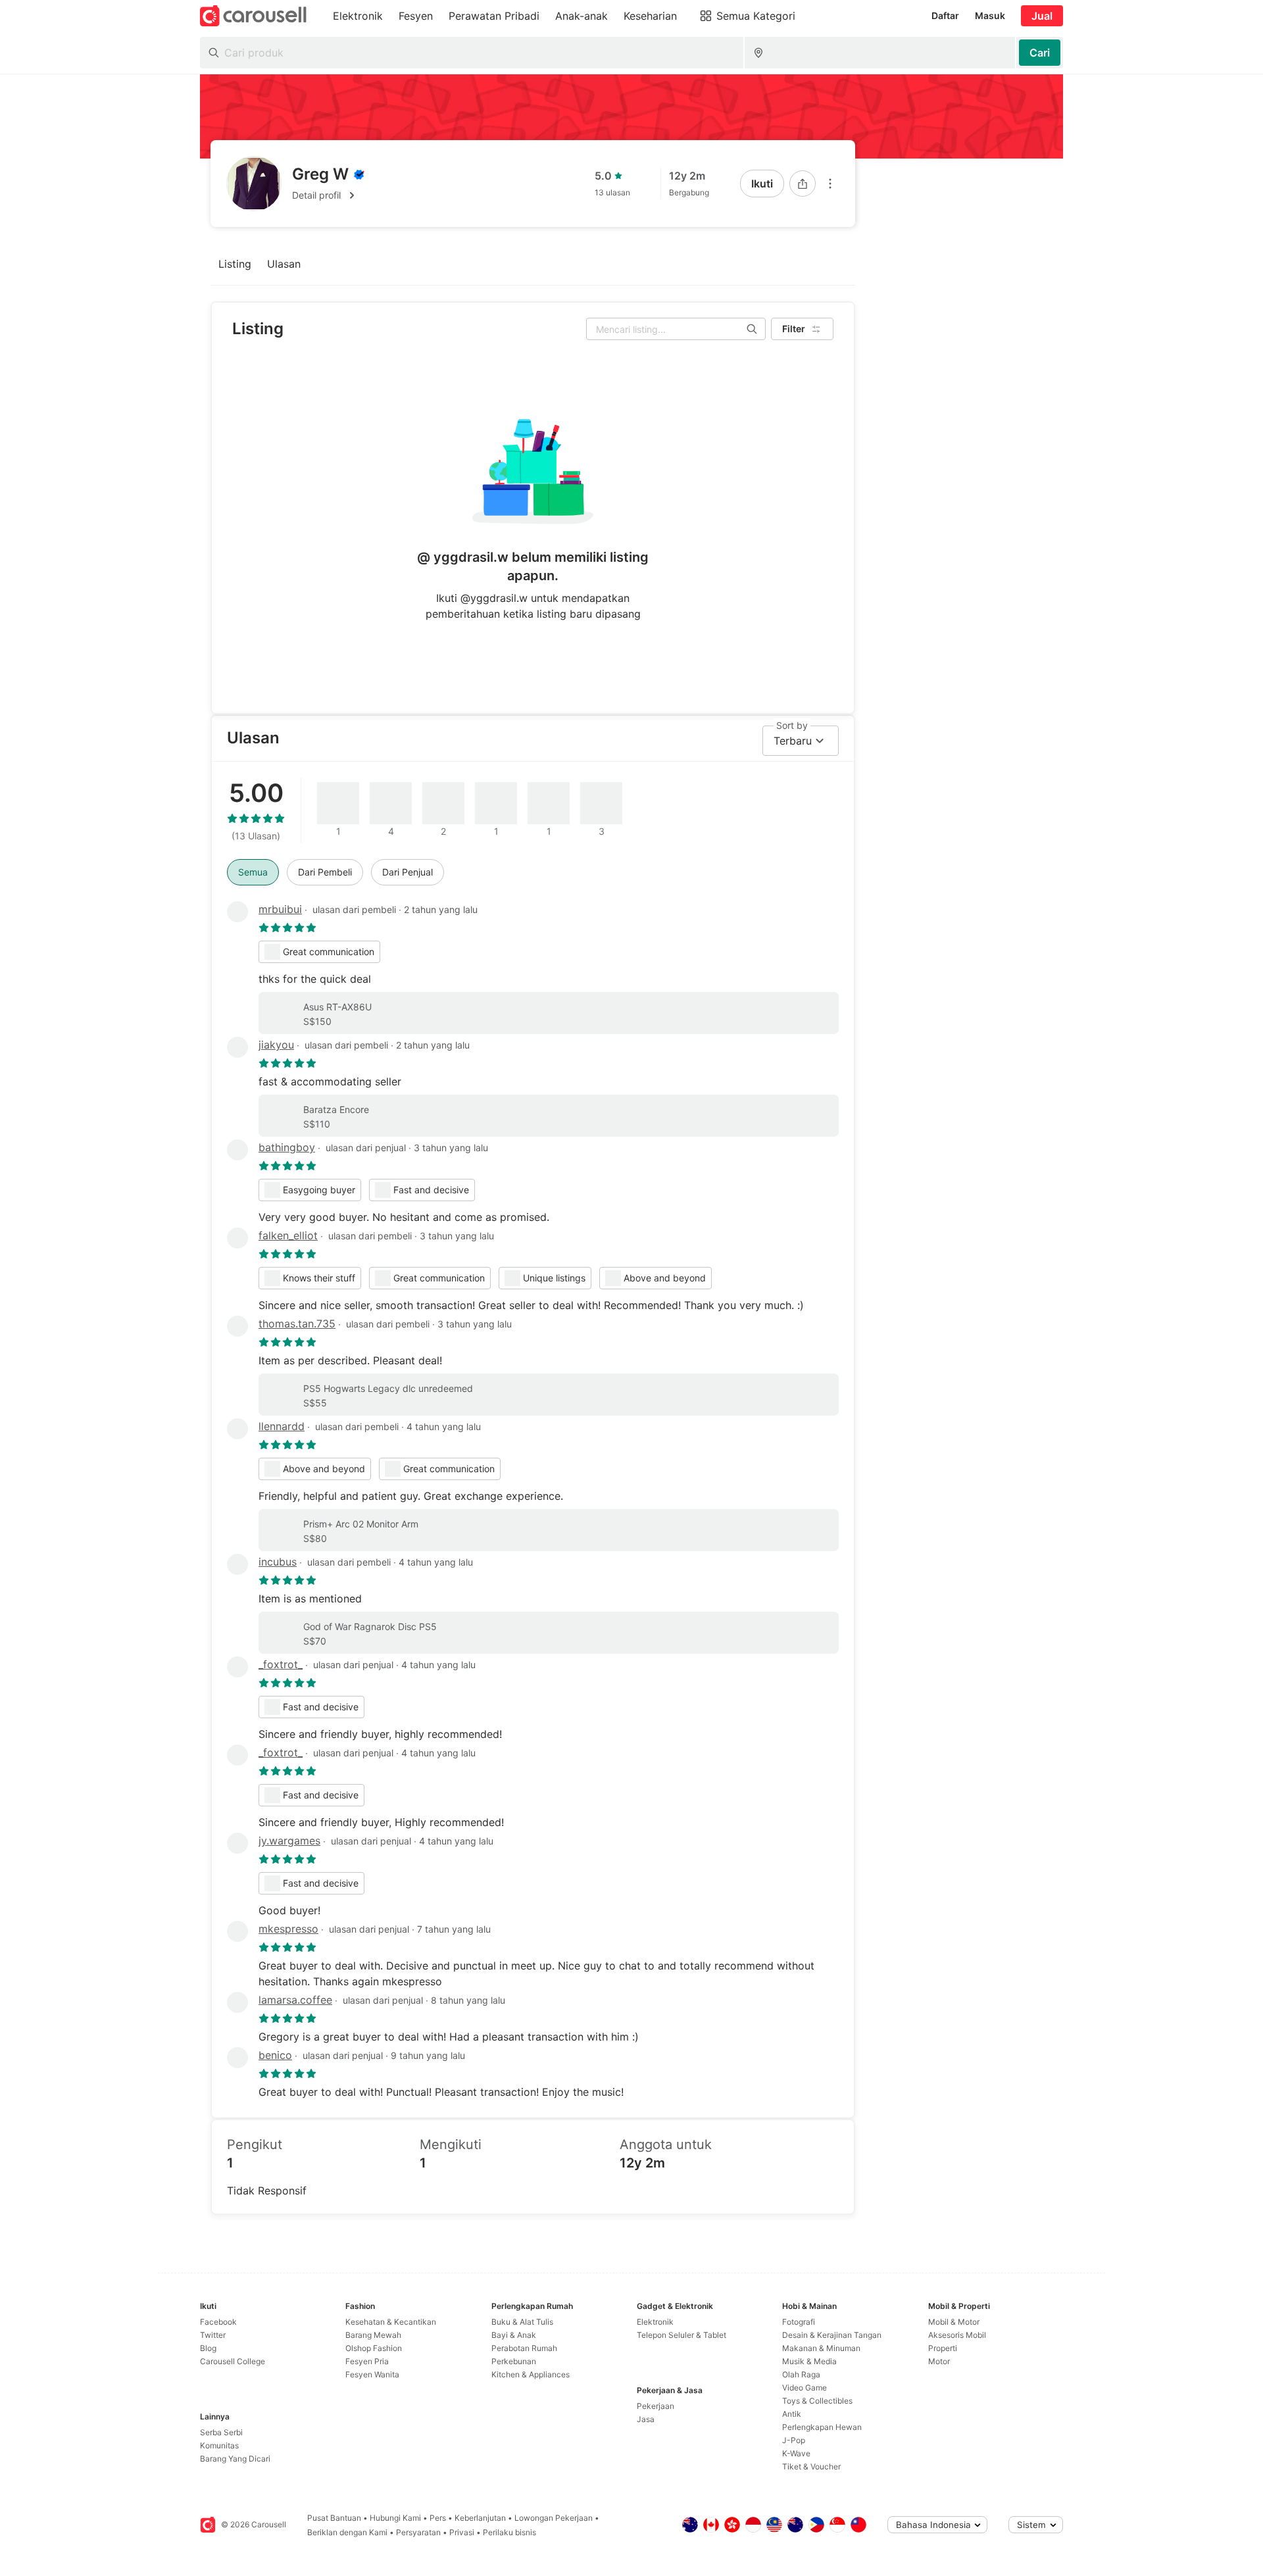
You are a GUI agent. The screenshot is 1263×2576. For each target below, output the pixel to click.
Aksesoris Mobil (957, 2335)
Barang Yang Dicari (235, 2459)
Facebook (218, 2322)
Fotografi (799, 2322)
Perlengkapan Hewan (822, 2427)
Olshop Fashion (374, 2348)
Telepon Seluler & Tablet (681, 2335)
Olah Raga (801, 2374)
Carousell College (233, 2361)
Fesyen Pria (367, 2361)
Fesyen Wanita (372, 2374)
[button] (328, 195)
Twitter (213, 2335)
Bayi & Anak (514, 2335)
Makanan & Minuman (821, 2348)
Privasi (462, 2532)
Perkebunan (514, 2361)
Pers (438, 2518)
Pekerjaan (656, 2406)
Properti (943, 2348)
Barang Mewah (373, 2335)
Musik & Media (809, 2361)
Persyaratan (418, 2532)
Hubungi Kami (395, 2518)
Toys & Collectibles (817, 2401)
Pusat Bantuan (334, 2518)
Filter (794, 329)
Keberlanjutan (480, 2518)
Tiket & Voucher (811, 2466)
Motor (939, 2361)
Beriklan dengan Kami (347, 2532)
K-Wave (796, 2453)
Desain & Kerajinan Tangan (832, 2335)
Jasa (646, 2419)
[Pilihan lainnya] (830, 184)
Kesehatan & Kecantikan (391, 2322)
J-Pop (794, 2440)
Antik (792, 2414)
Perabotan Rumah (524, 2348)
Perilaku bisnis (509, 2532)
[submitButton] (1040, 53)
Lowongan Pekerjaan (554, 2518)
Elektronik (655, 2322)
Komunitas (219, 2445)
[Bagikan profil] (803, 184)
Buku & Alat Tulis (522, 2322)
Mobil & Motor (954, 2322)
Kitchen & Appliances (531, 2374)
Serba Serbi (221, 2432)
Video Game (805, 2388)
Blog (208, 2348)
